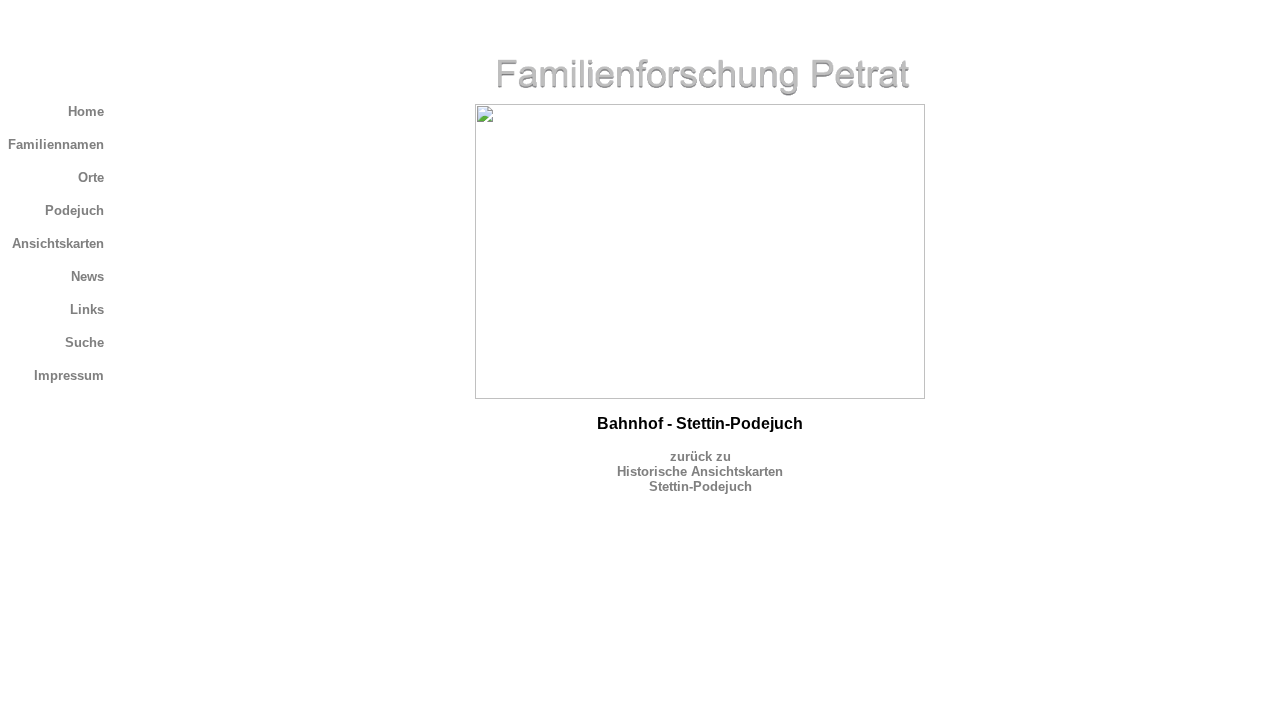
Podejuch (74, 210)
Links (87, 309)
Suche (84, 342)
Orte (91, 177)
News (87, 276)
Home (86, 111)
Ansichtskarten (58, 243)
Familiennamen (56, 144)
